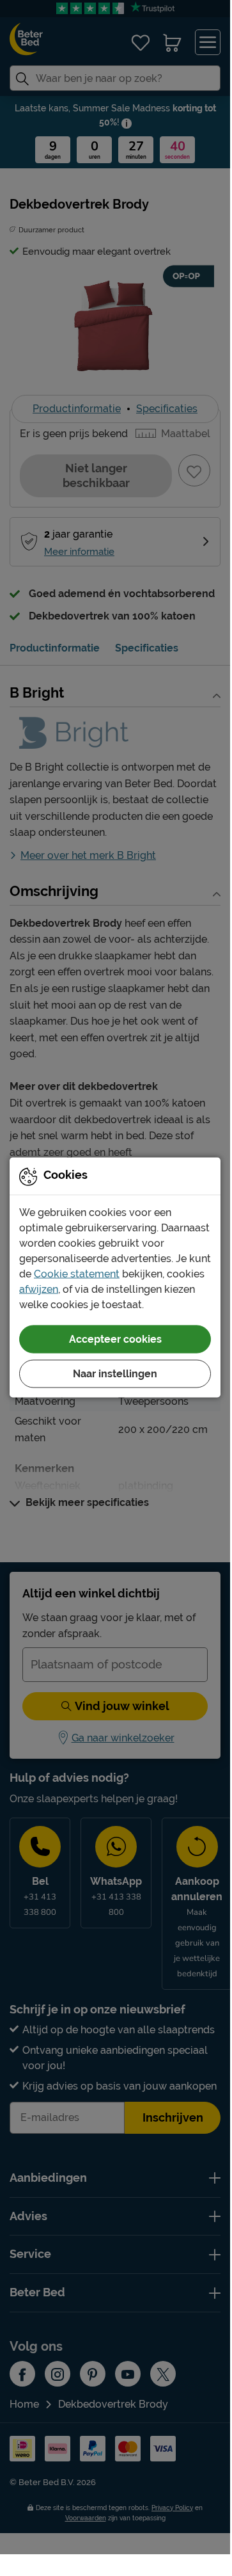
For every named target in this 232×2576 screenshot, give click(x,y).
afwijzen (39, 1289)
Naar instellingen (115, 1373)
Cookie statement (77, 1273)
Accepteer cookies (115, 1339)
